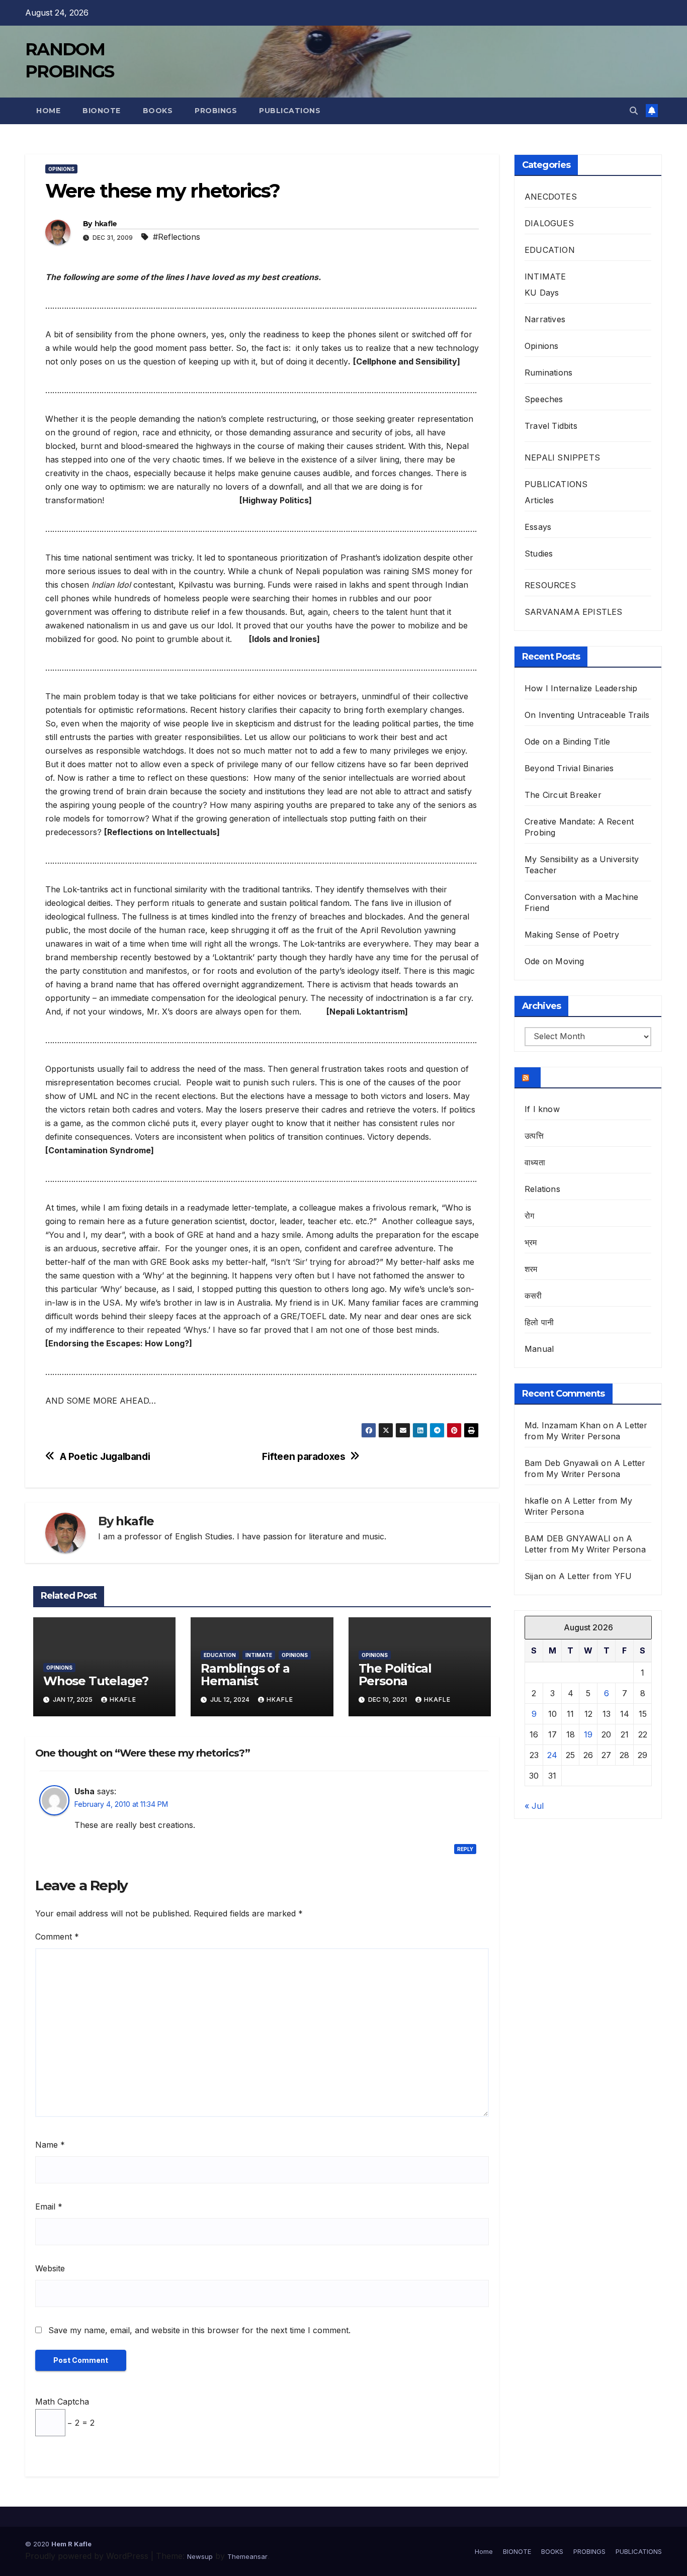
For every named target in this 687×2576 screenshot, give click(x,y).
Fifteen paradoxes (304, 1457)
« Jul (534, 1805)
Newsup (200, 2556)
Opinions (61, 169)
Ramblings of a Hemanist (245, 1675)
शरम (531, 1269)
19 (588, 1734)
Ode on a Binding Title (567, 742)
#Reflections (177, 237)
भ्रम (531, 1242)
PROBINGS (216, 111)
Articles (539, 500)
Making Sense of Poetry (572, 935)
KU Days (542, 293)
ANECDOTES (551, 197)
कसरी (533, 1296)
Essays (538, 527)
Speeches (544, 399)
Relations (542, 1189)
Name (50, 2145)
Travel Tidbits (551, 426)
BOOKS (158, 111)
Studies (539, 554)
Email (49, 2206)
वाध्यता (535, 1162)
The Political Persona (395, 1675)
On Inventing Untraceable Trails (587, 715)
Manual (539, 1349)
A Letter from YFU (595, 1576)
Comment (57, 1937)
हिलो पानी (539, 1322)
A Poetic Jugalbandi (105, 1457)
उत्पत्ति (534, 1136)
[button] (634, 111)
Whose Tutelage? (96, 1681)
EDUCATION (220, 1655)
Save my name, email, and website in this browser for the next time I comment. (199, 2330)
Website (50, 2268)
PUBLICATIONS (290, 111)
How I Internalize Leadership (581, 688)
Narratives (545, 319)
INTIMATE (259, 1655)
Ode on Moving (554, 961)
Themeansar (247, 2556)
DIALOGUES (549, 223)
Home (48, 111)
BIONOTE (102, 111)
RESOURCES (550, 585)
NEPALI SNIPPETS (562, 457)
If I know (542, 1109)
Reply (465, 1849)
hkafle (106, 224)
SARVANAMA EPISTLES (574, 612)
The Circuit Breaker (563, 795)
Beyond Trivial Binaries (569, 768)
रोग (529, 1216)
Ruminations (548, 373)
